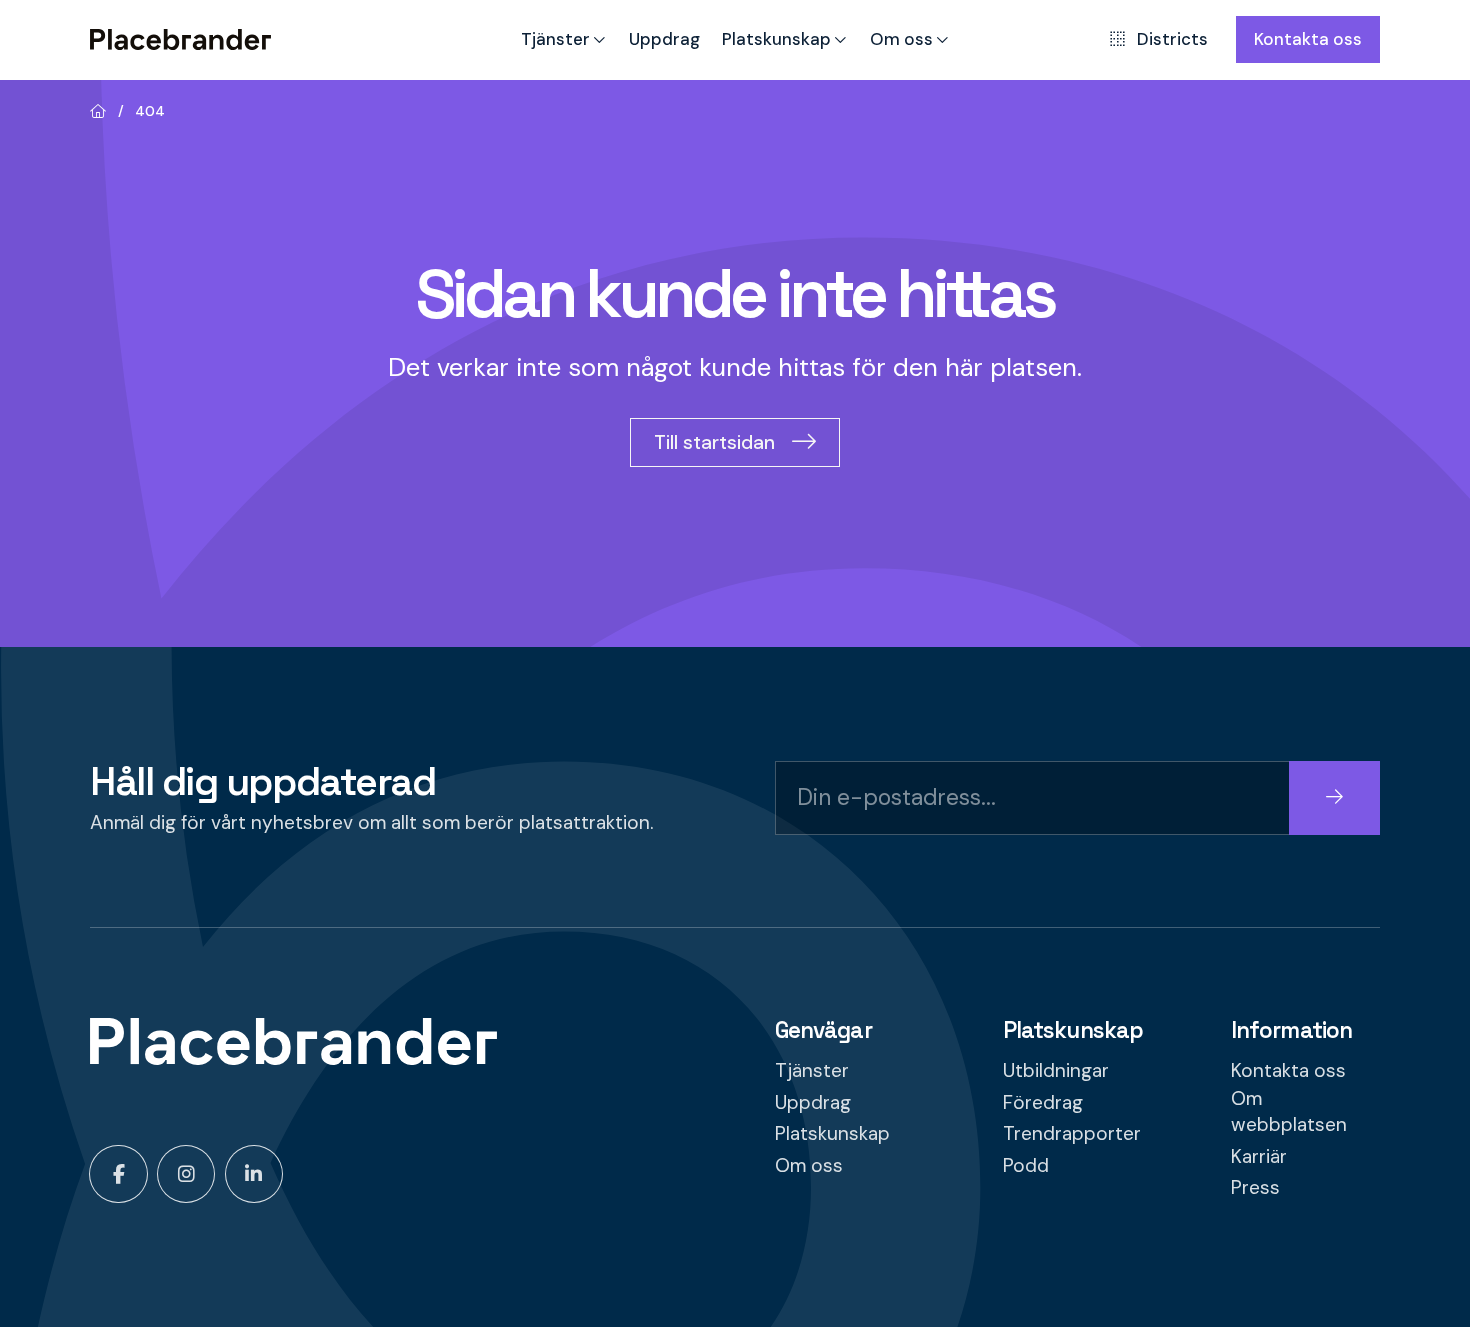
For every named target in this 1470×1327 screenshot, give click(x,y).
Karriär (1259, 1156)
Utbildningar (1056, 1070)
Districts (1172, 39)
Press (1255, 1187)
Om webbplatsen (1289, 1111)
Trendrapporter (1072, 1133)
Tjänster (555, 39)
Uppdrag (664, 39)
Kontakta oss (1308, 39)
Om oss (901, 39)
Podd (1026, 1165)
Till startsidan (714, 442)
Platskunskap (776, 39)
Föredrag (1043, 1102)
